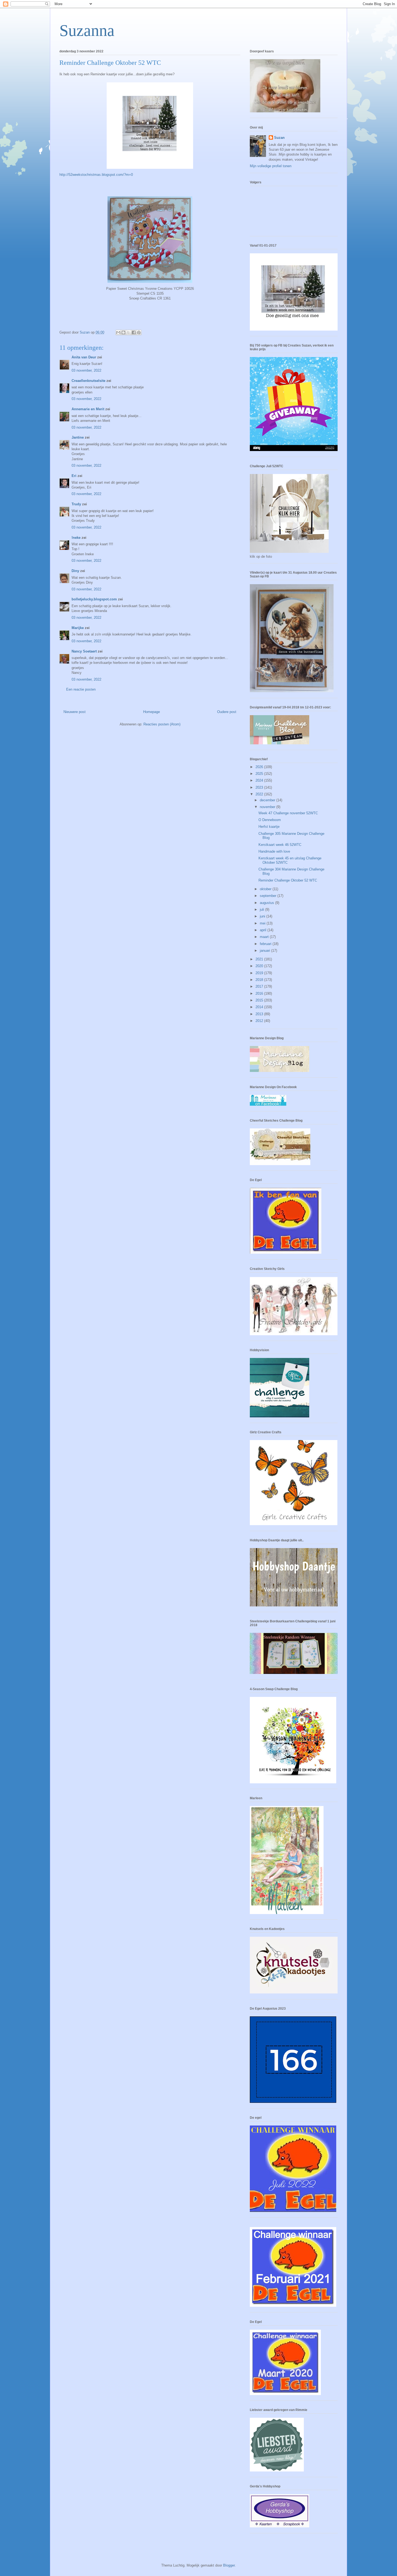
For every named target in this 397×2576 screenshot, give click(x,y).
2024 (260, 780)
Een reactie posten (81, 689)
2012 (260, 1021)
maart (265, 937)
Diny (75, 571)
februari (266, 944)
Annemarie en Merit (88, 409)
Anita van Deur (84, 357)
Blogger (229, 2565)
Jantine (78, 437)
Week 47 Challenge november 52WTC (288, 813)
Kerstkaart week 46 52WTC (280, 845)
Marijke (78, 628)
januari (265, 951)
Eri (75, 476)
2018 (260, 980)
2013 (260, 1014)
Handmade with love (274, 851)
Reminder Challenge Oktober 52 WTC (288, 880)
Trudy (76, 504)
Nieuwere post (75, 712)
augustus (268, 903)
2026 (260, 767)
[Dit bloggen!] (123, 332)
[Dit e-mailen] (118, 332)
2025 (260, 774)
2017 (260, 986)
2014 (260, 1007)
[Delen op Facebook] (134, 332)
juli (263, 909)
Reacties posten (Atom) (162, 724)
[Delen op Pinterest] (139, 332)
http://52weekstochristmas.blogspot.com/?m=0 (96, 175)
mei (263, 923)
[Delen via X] (129, 332)
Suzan (279, 138)
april (264, 930)
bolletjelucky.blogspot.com (94, 599)
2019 (260, 973)
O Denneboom (270, 820)
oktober (266, 889)
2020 (260, 966)
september (269, 896)
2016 (260, 993)
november (268, 807)
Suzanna (87, 31)
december (268, 800)
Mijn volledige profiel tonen (271, 166)
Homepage (152, 712)
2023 (260, 787)
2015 (260, 1000)
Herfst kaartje (269, 827)
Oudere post (227, 712)
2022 (260, 794)
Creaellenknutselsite (88, 381)
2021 (260, 959)
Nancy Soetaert (84, 651)
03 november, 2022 (86, 370)
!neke (76, 538)
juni (263, 916)
